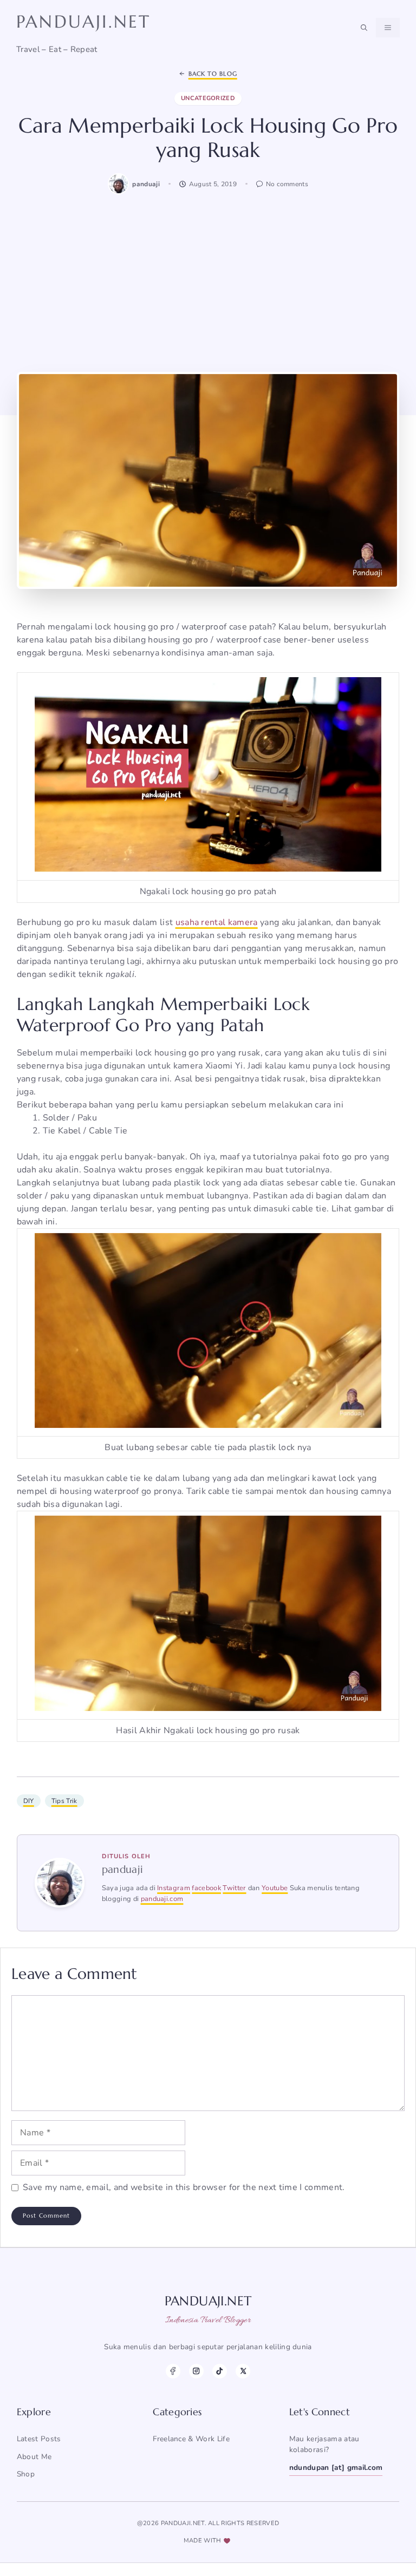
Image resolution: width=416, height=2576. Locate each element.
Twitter (234, 1888)
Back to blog (213, 74)
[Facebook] (173, 2371)
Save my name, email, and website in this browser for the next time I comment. (184, 2187)
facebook (206, 1888)
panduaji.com (162, 1899)
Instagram (174, 1888)
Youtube (275, 1888)
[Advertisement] (208, 282)
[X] (243, 2371)
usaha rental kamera (217, 922)
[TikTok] (220, 2371)
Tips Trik (64, 1801)
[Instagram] (196, 2371)
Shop (26, 2474)
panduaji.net (83, 22)
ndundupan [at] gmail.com (336, 2467)
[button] (364, 28)
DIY (29, 1801)
